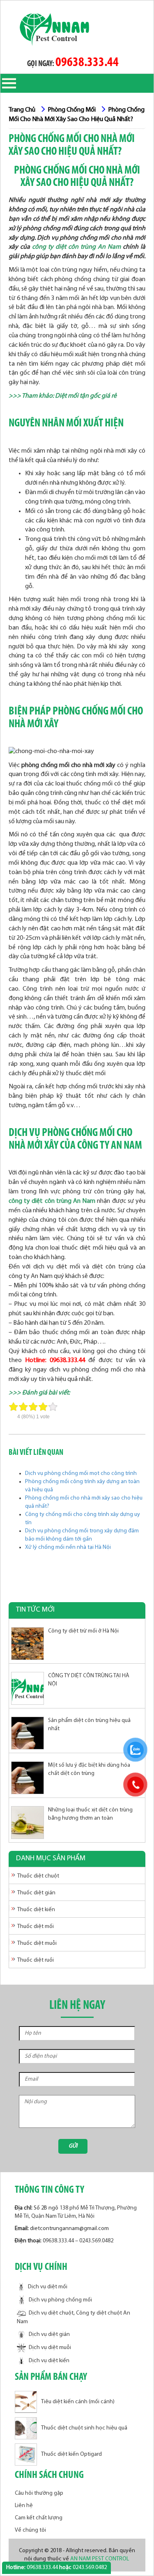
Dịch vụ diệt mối (48, 2287)
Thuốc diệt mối (36, 1927)
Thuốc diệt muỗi (37, 1943)
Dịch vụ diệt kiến (49, 2361)
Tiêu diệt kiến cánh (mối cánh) (78, 2402)
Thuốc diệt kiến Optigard (71, 2455)
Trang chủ (22, 110)
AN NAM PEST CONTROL (100, 2559)
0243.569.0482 (96, 2241)
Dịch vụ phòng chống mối (60, 2300)
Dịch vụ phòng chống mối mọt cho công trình (81, 1473)
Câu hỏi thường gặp (39, 2493)
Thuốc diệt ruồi (36, 1960)
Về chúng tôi (30, 2530)
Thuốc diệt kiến (36, 1910)
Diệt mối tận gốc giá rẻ (86, 396)
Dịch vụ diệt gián (49, 2334)
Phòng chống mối (72, 110)
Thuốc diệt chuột (38, 1876)
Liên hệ (24, 2506)
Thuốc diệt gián (36, 1893)
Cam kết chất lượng (39, 2518)
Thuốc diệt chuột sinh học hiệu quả (84, 2428)
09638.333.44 (87, 63)
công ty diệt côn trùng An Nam (76, 247)
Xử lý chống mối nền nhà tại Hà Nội (68, 1547)
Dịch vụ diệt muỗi (50, 2348)
